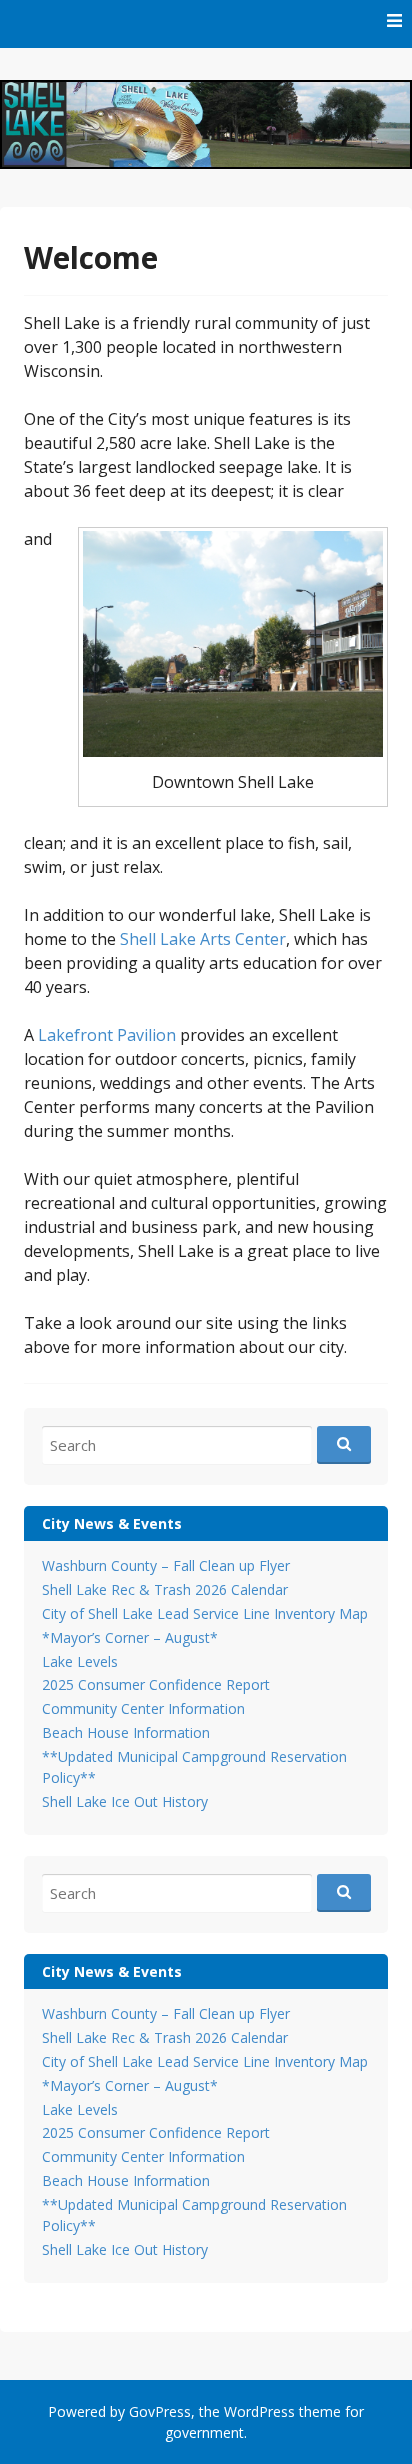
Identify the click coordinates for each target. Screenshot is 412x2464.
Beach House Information (126, 1732)
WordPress (259, 2411)
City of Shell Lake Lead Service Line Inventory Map (205, 1613)
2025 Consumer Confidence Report (156, 1684)
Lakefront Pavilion (107, 1035)
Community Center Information (143, 1708)
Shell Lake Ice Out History (125, 1801)
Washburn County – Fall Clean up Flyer (166, 1565)
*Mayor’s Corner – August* (130, 1637)
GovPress (160, 2411)
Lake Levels (80, 1661)
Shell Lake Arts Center (203, 939)
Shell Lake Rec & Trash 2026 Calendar (165, 1589)
